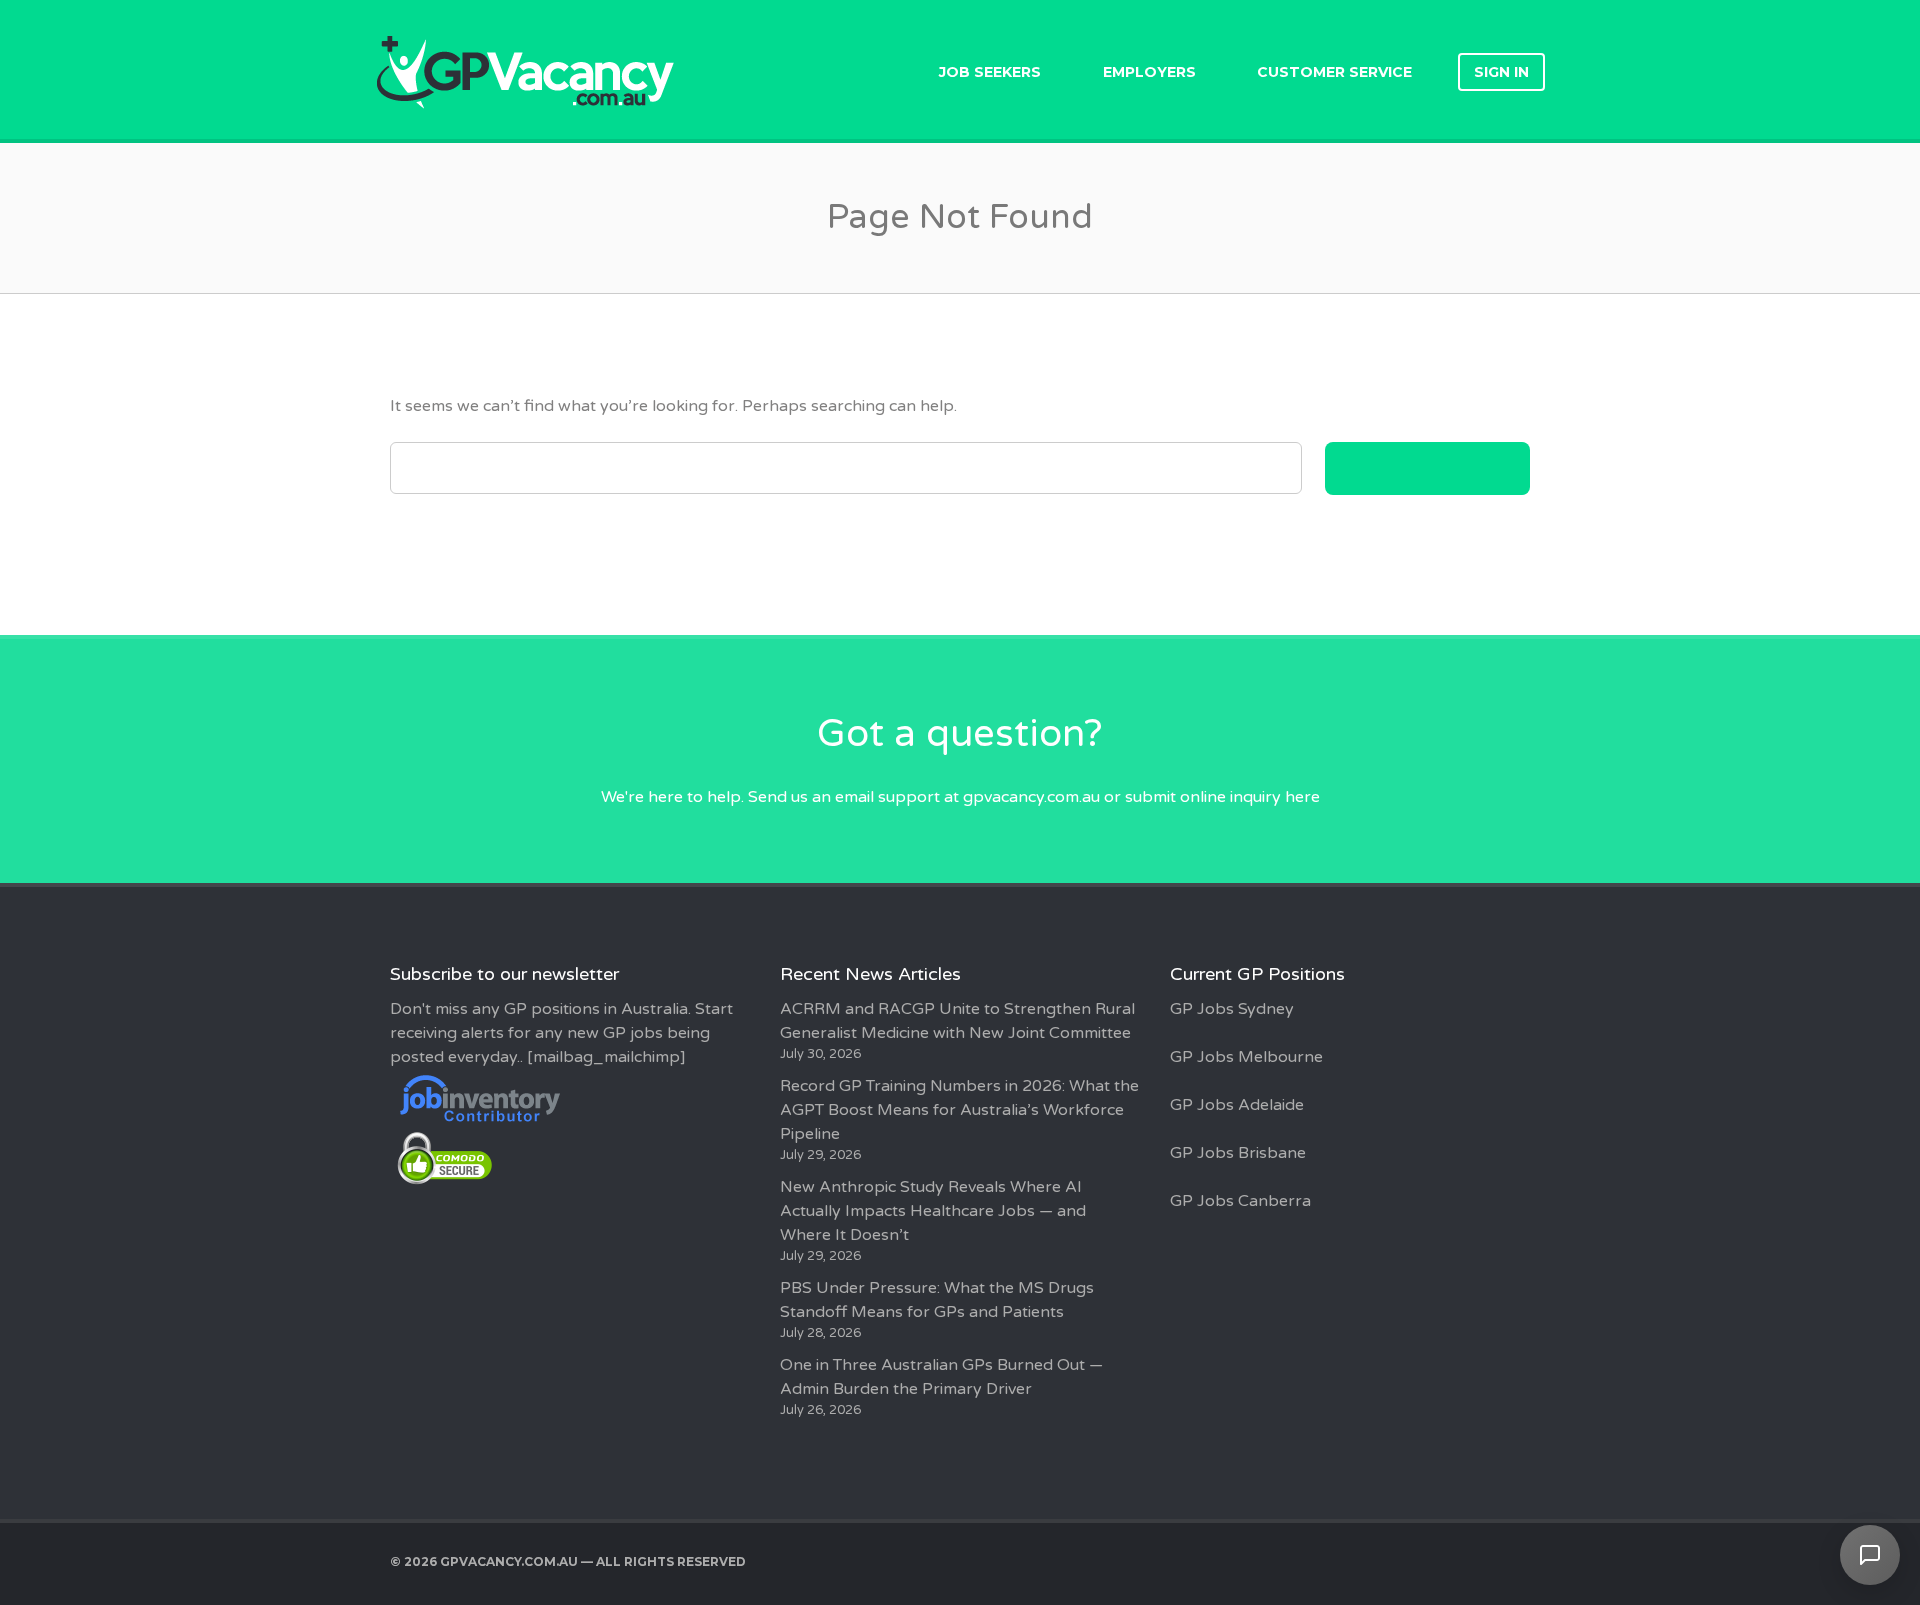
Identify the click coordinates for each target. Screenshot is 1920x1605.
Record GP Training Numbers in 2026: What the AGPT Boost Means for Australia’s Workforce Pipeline (959, 1110)
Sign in (1501, 72)
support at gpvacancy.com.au (989, 797)
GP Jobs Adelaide (1237, 1105)
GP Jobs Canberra (1240, 1201)
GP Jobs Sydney (1232, 1009)
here (1302, 797)
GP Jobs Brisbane (1238, 1153)
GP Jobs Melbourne (1246, 1057)
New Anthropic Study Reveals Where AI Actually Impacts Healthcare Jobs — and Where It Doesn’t (933, 1211)
